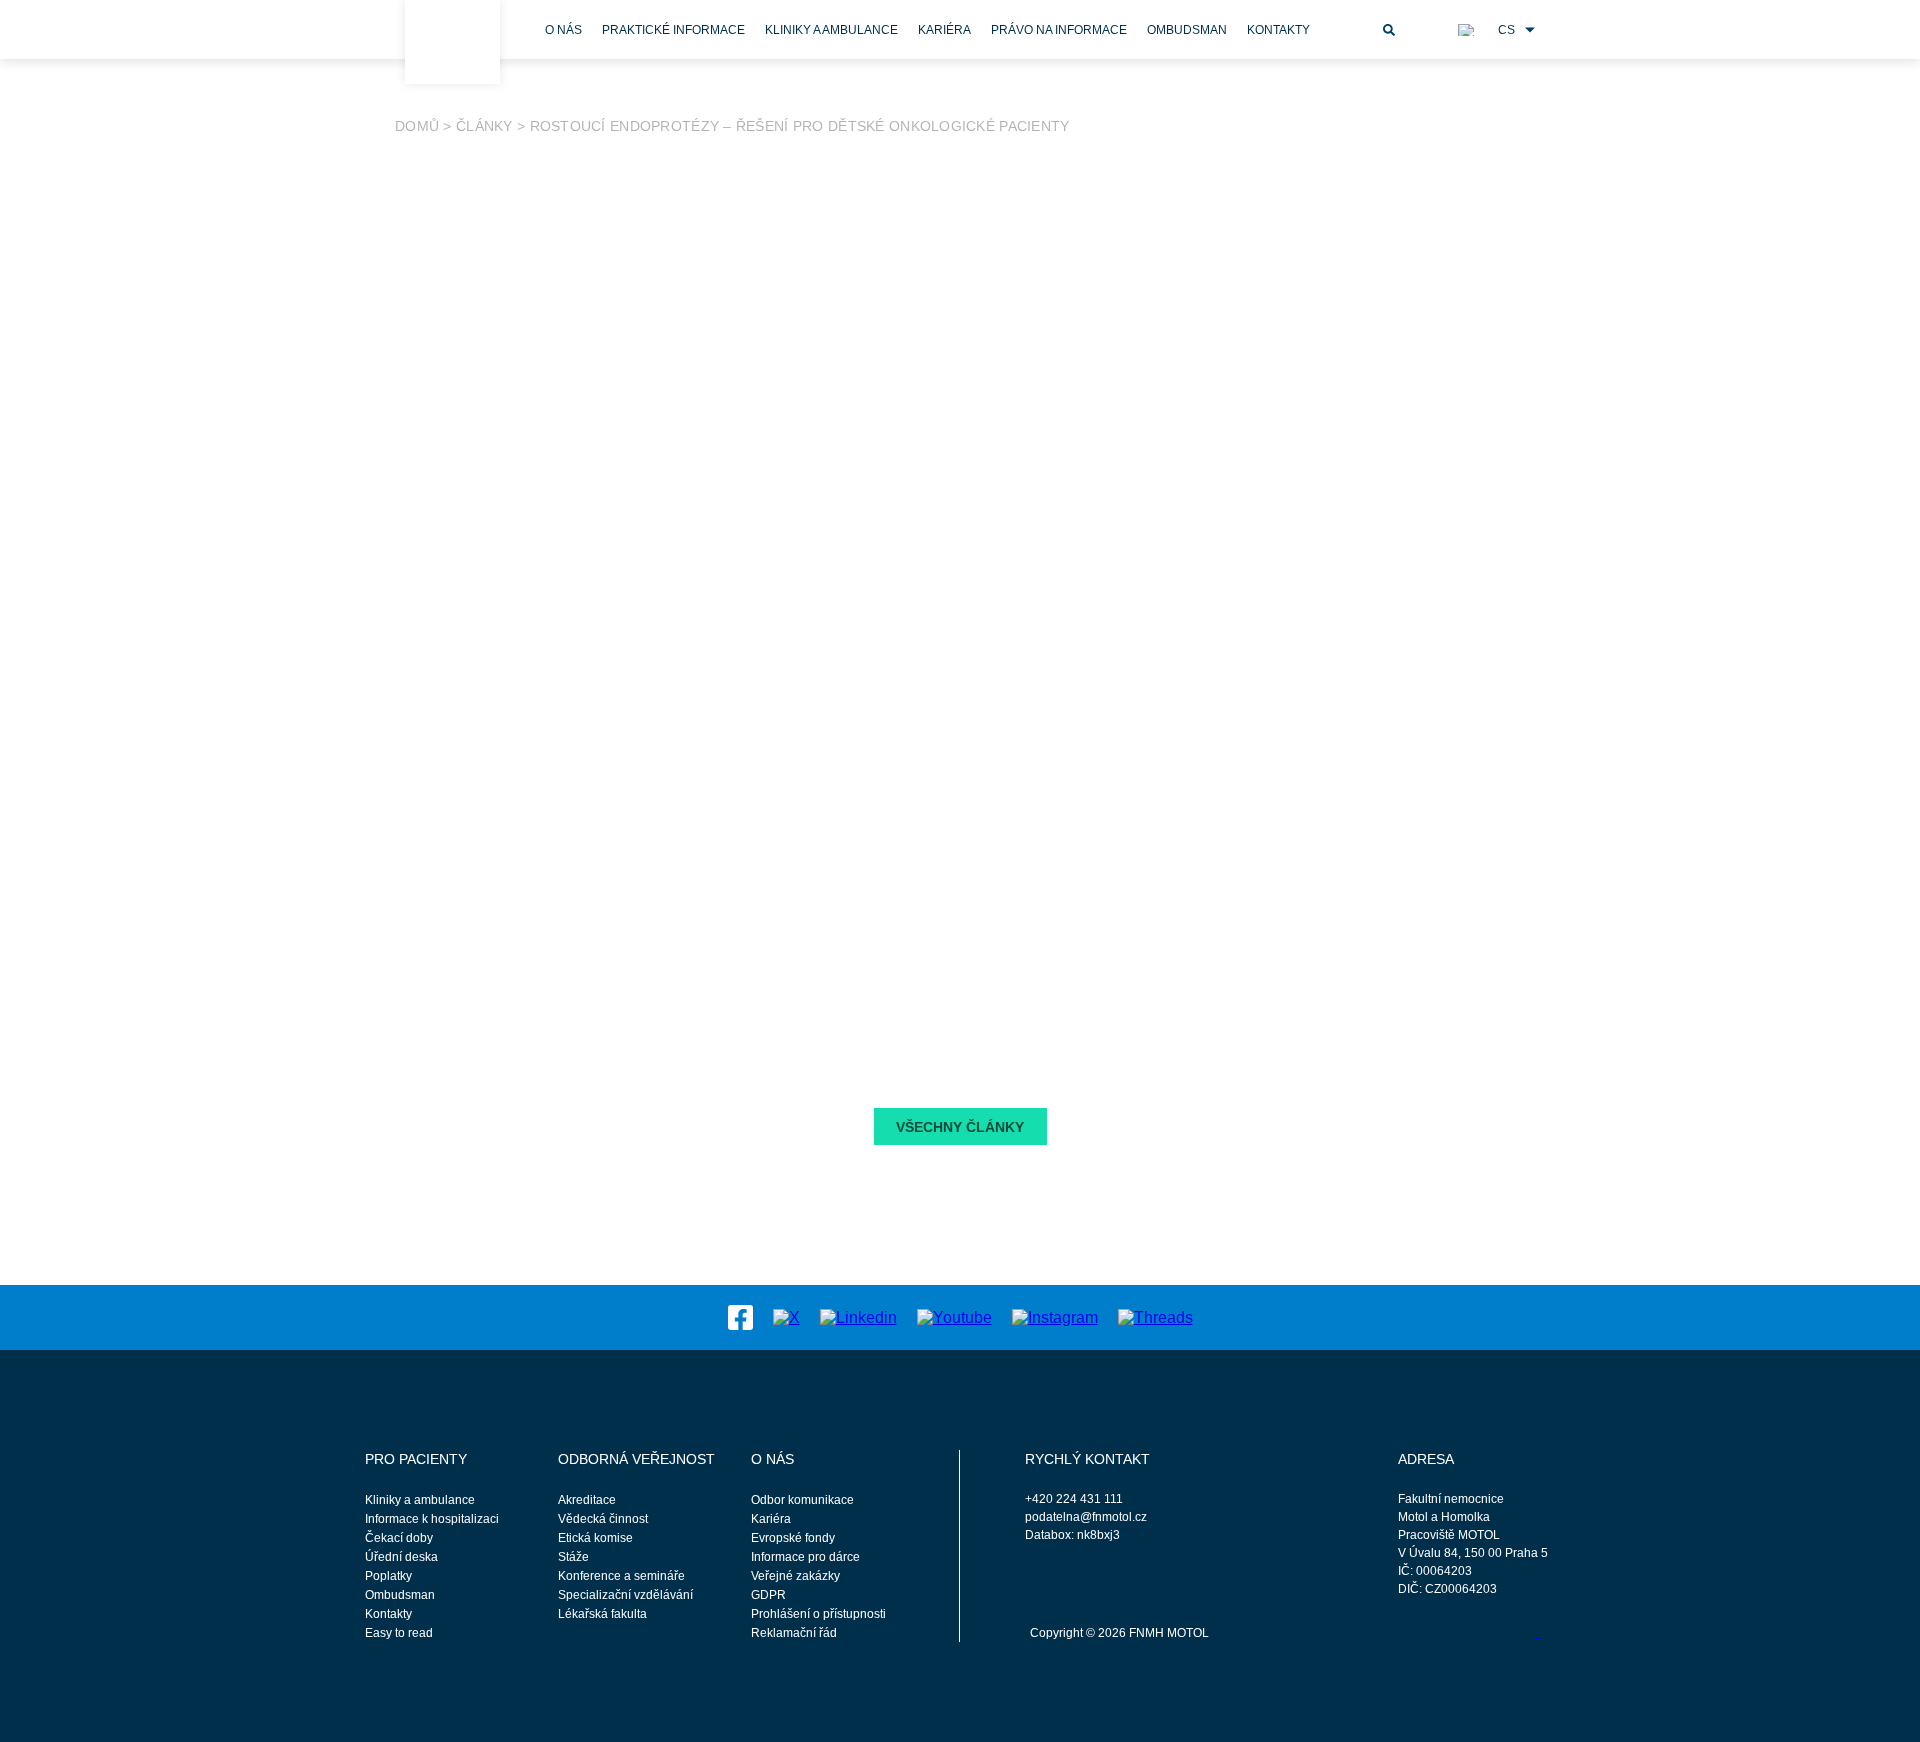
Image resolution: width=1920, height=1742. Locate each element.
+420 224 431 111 (1074, 1499)
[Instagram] (1055, 1316)
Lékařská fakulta (602, 1614)
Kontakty (1278, 30)
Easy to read (399, 1633)
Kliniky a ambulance (831, 30)
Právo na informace (1059, 30)
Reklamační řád (794, 1633)
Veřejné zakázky (795, 1576)
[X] (786, 1316)
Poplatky (388, 1576)
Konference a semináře (621, 1576)
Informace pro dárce (805, 1557)
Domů (417, 126)
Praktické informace (673, 30)
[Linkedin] (858, 1316)
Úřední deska (401, 1557)
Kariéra (944, 30)
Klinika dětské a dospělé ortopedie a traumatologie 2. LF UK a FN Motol (671, 878)
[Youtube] (954, 1316)
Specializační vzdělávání (625, 1595)
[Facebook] (740, 1316)
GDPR (768, 1595)
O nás (563, 30)
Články (484, 126)
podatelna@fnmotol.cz (1086, 1517)
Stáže (573, 1557)
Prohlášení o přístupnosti (818, 1614)
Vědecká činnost (603, 1519)
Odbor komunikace (802, 1500)
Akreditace (587, 1500)
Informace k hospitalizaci (432, 1519)
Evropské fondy (793, 1538)
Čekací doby (399, 1538)
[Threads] (1155, 1316)
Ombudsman (1187, 30)
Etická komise (595, 1538)
